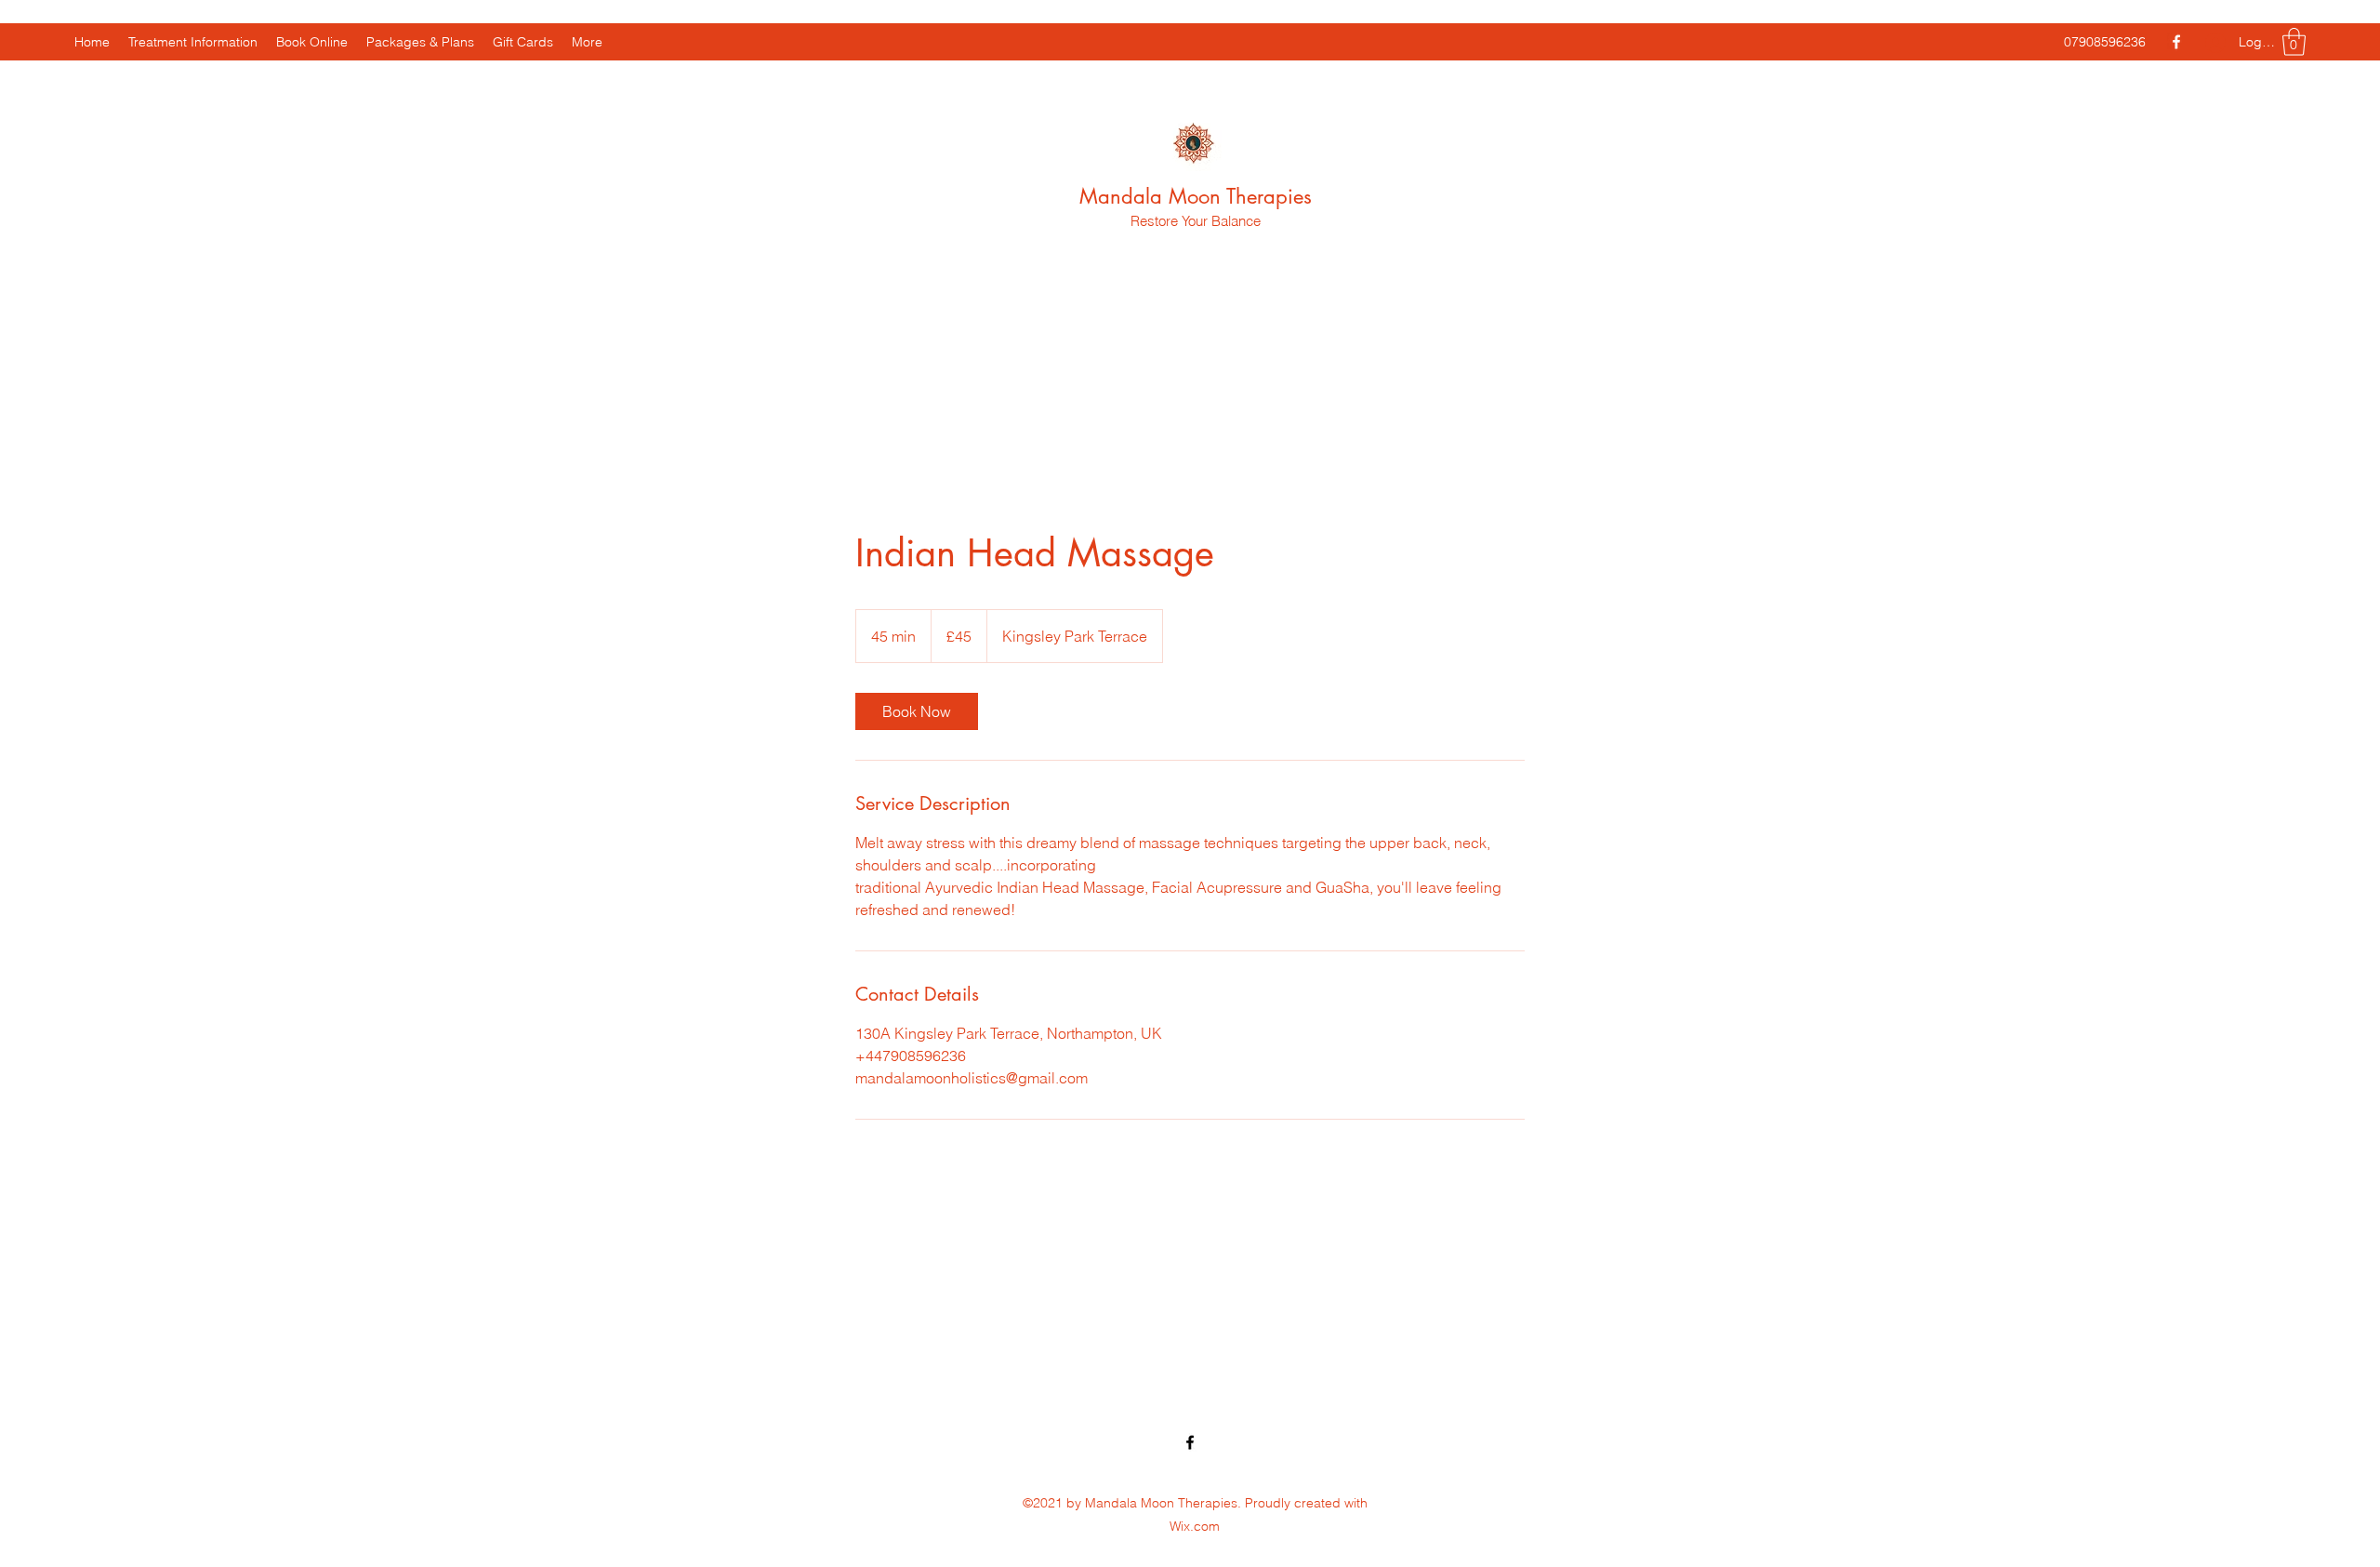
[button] (2294, 42)
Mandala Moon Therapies (1196, 196)
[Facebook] (2176, 42)
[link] (917, 711)
